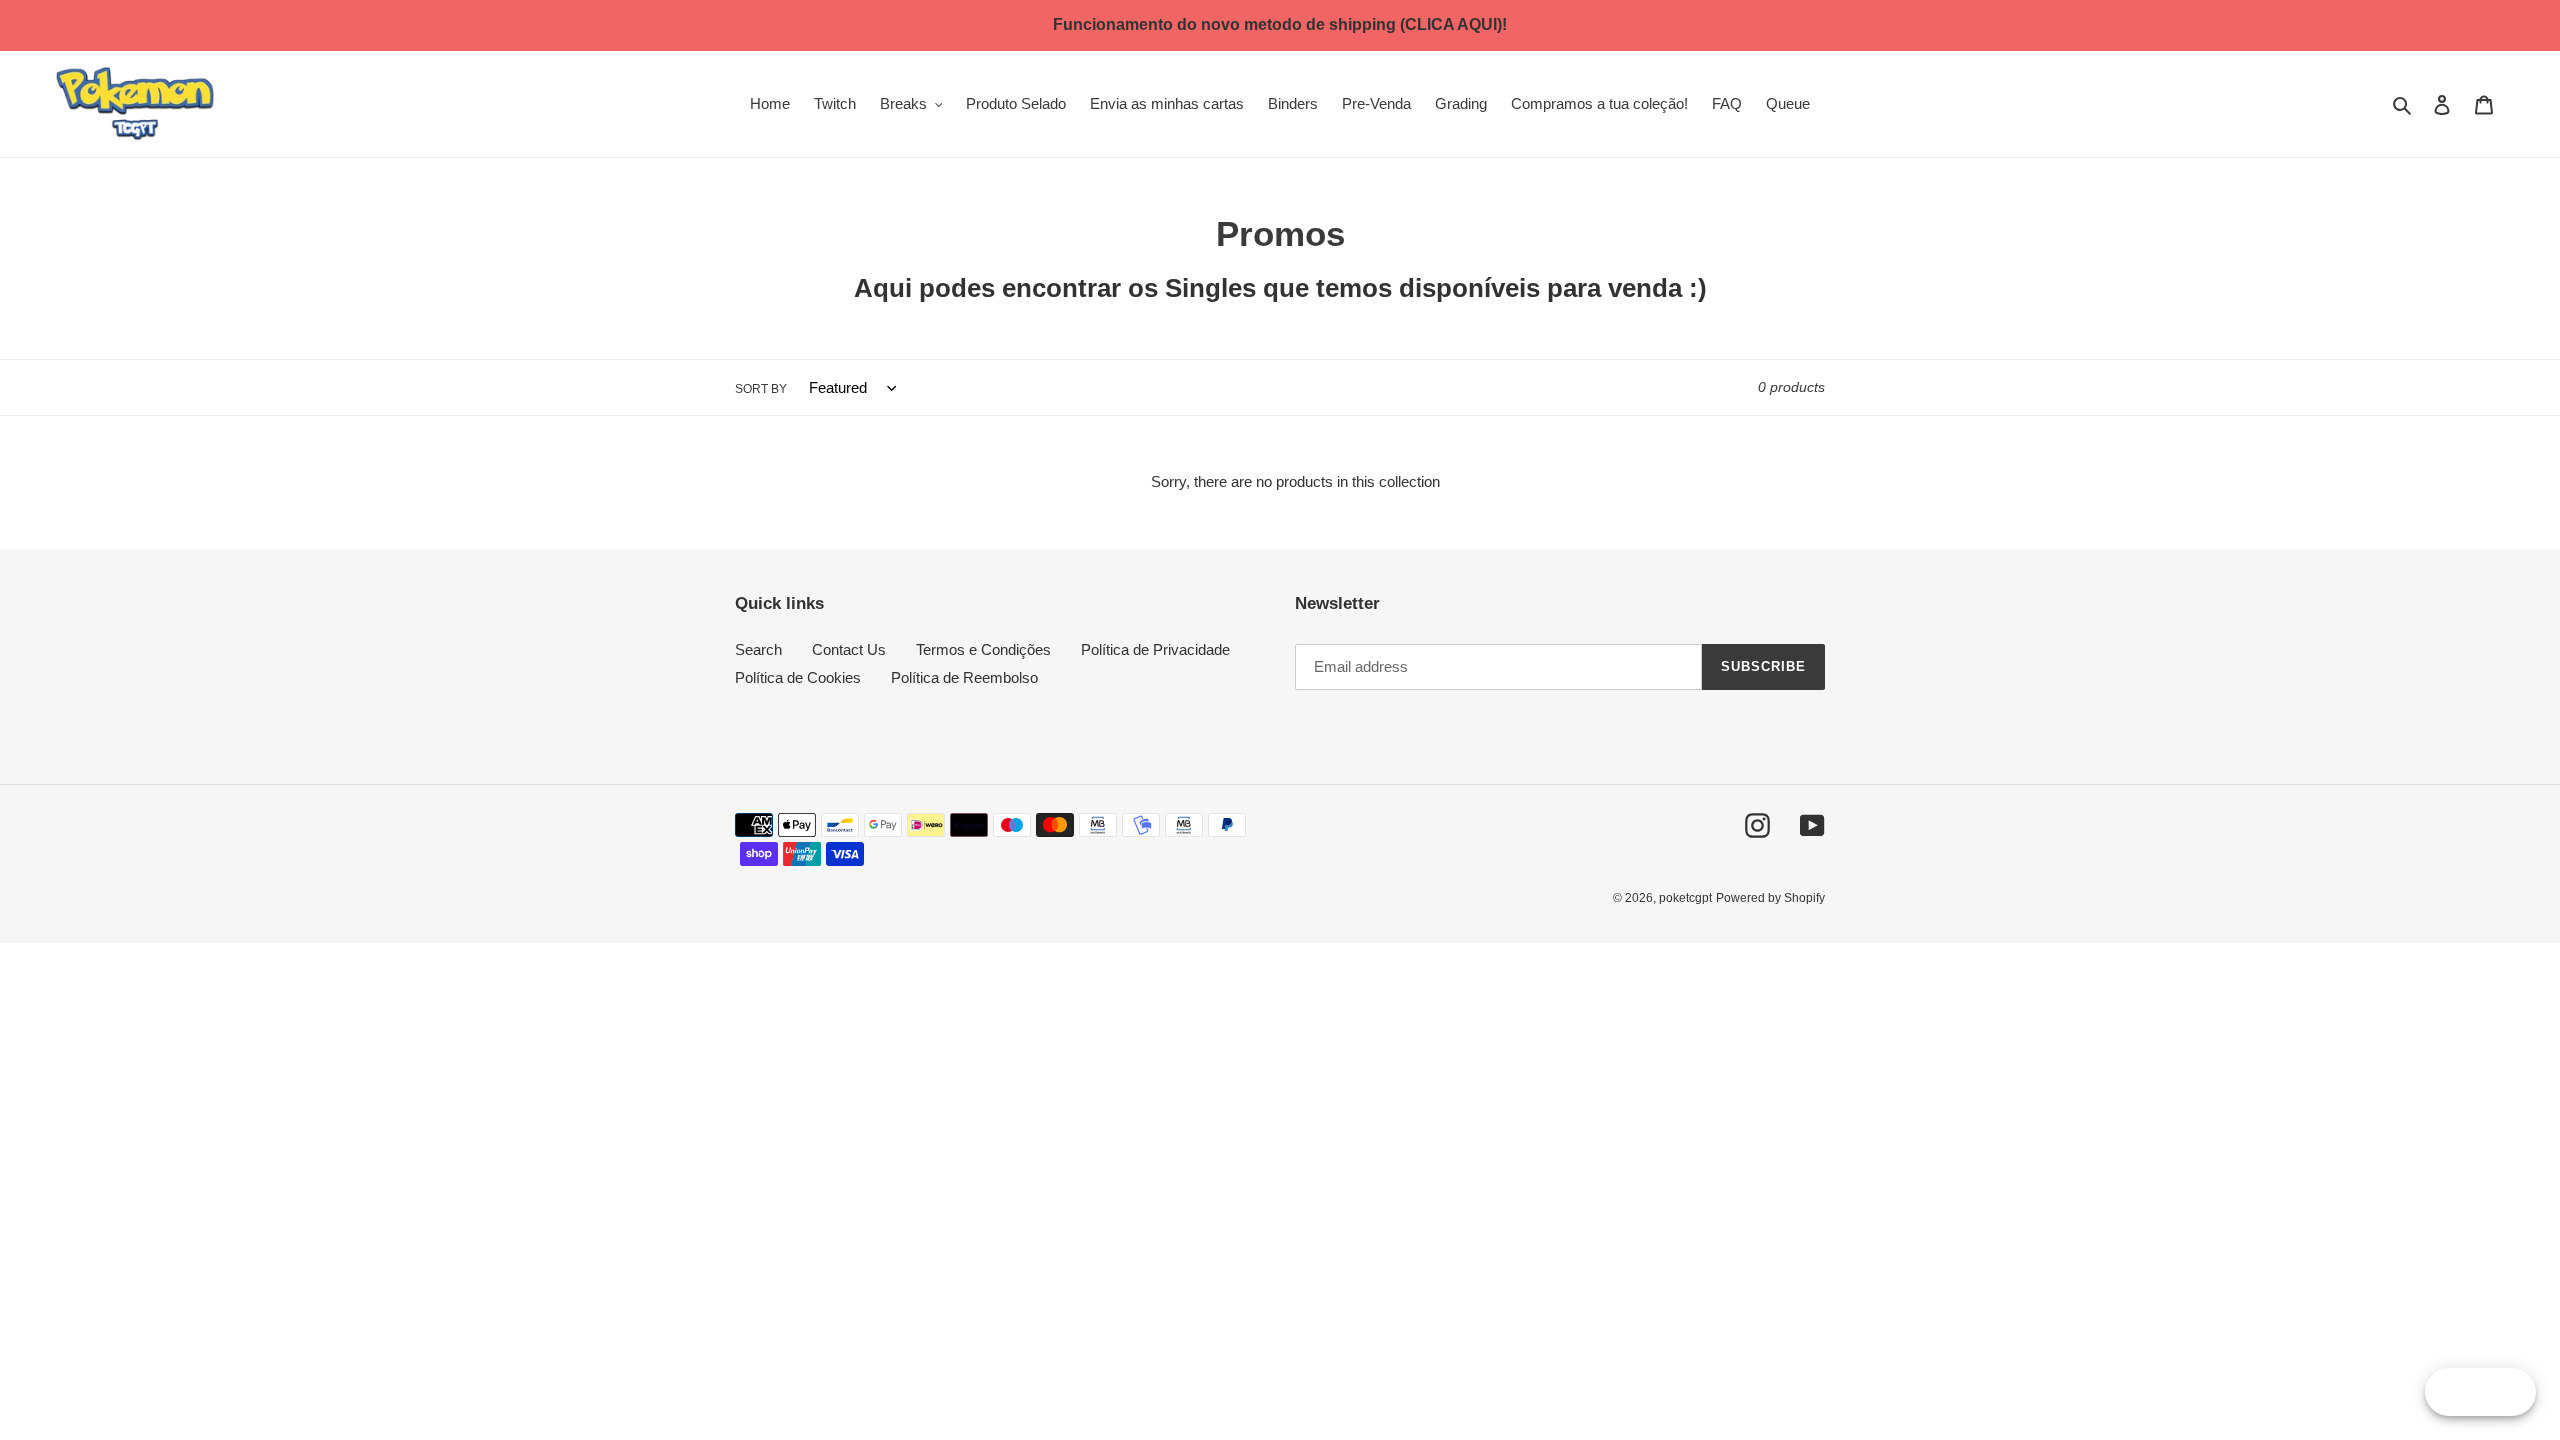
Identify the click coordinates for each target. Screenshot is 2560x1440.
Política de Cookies (798, 677)
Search (758, 649)
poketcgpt (1685, 898)
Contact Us (849, 649)
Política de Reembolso (964, 677)
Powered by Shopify (1770, 898)
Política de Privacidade (1155, 649)
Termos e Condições (983, 649)
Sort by (761, 389)
